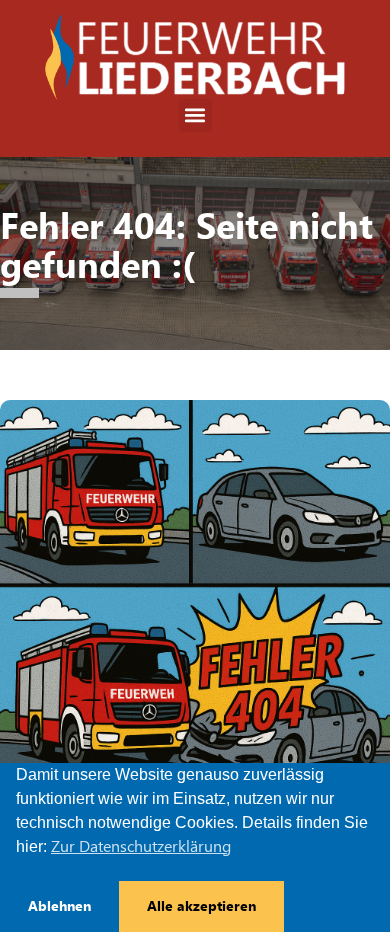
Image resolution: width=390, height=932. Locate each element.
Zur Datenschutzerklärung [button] (141, 846)
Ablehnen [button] (59, 906)
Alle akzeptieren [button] (201, 906)
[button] (195, 115)
